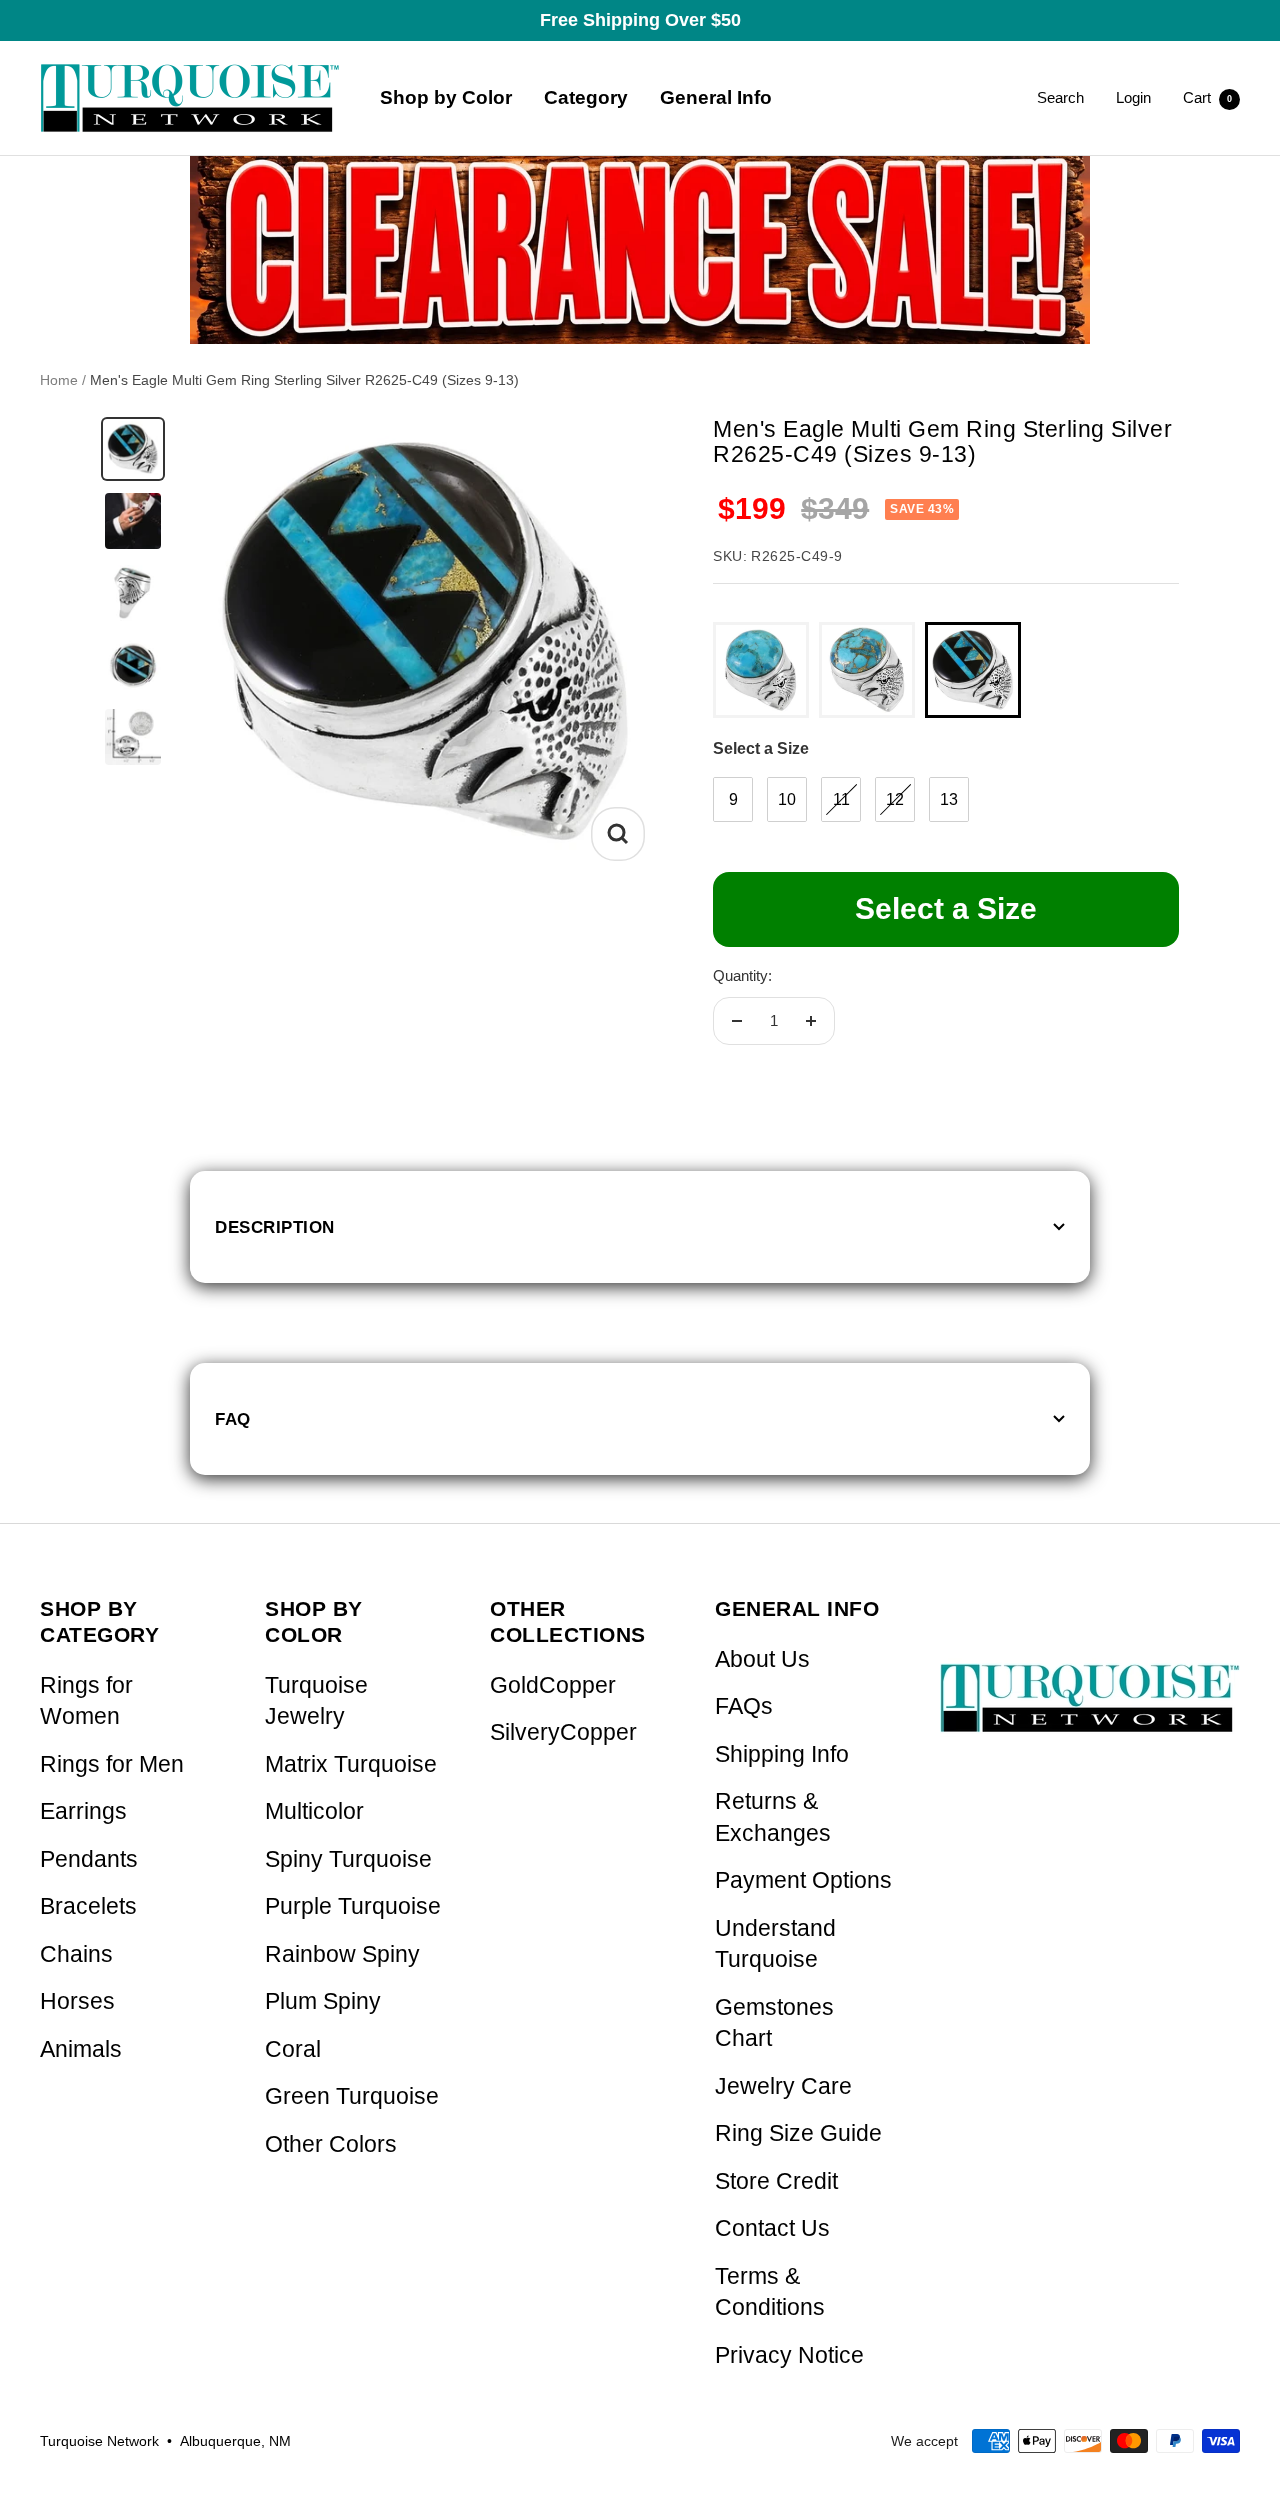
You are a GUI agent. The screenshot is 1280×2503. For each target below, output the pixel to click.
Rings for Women (86, 1701)
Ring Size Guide (798, 2133)
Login (1133, 97)
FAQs (744, 1706)
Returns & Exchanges (773, 1817)
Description (275, 1227)
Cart (1207, 97)
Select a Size (761, 748)
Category (586, 97)
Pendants (89, 1859)
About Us (762, 1659)
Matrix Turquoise (351, 1764)
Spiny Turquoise (348, 1859)
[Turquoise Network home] (1090, 1681)
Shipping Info (782, 1754)
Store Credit (776, 2181)
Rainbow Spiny (342, 1954)
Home (59, 380)
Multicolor (314, 1811)
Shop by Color (446, 97)
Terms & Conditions (770, 2292)
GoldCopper (553, 1685)
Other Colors (331, 2144)
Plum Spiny (323, 2001)
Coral (293, 2049)
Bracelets (88, 1906)
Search (1060, 97)
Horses (77, 2001)
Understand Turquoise (775, 1944)
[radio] (761, 670)
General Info (716, 97)
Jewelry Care (783, 2086)
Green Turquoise (352, 2096)
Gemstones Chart (774, 2023)
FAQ (233, 1419)
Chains (76, 1954)
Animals (81, 2049)
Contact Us (772, 2228)
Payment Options (803, 1880)
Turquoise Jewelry (316, 1701)
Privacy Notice (789, 2355)
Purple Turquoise (353, 1906)
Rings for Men (112, 1764)
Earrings (83, 1811)
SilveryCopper (563, 1732)
